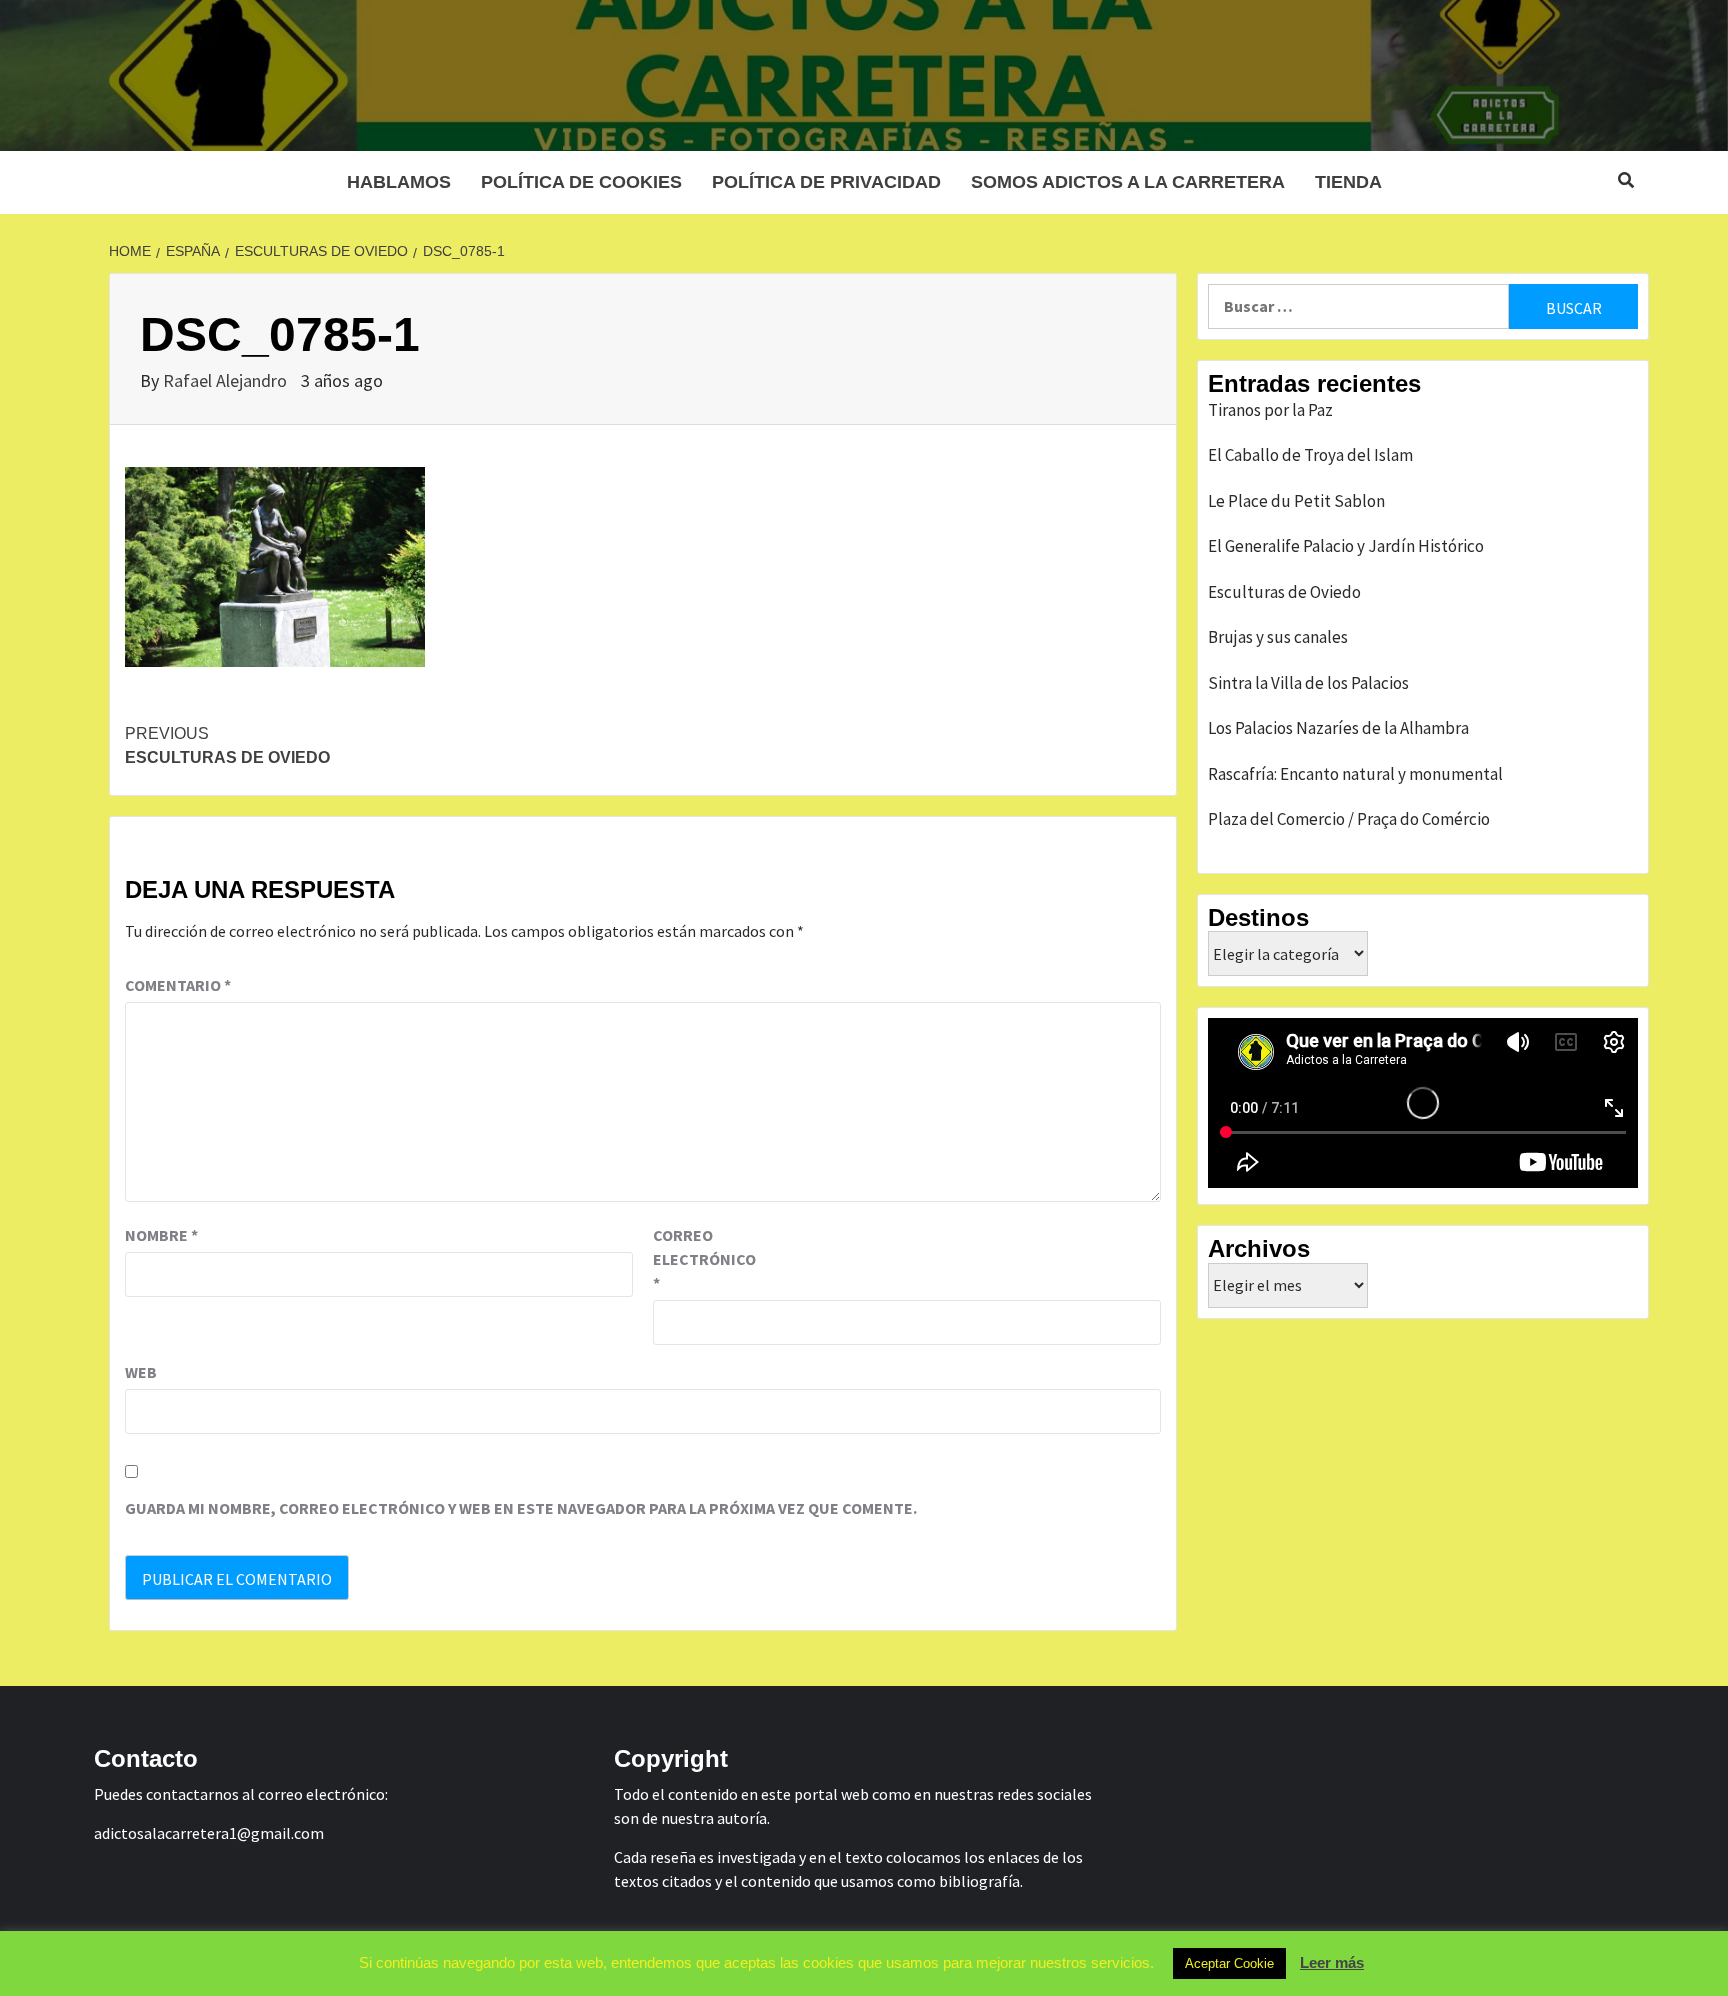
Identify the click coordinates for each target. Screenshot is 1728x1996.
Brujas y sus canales (1278, 637)
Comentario (178, 985)
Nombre (161, 1235)
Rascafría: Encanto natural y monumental (1355, 774)
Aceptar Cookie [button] (1229, 1963)
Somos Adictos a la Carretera (1128, 182)
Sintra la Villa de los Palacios (1308, 683)
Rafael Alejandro (227, 380)
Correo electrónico (703, 1259)
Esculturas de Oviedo (227, 745)
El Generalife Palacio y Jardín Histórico (1346, 546)
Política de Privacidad (826, 182)
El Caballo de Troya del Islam (1310, 455)
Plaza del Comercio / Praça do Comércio (1349, 819)
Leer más (1332, 1962)
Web (141, 1372)
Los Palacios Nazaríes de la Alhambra (1338, 728)
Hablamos (399, 182)
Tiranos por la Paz (1270, 410)
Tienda (1348, 182)
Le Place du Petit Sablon (1296, 501)
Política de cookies (581, 182)
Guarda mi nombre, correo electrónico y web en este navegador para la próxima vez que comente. (521, 1508)
